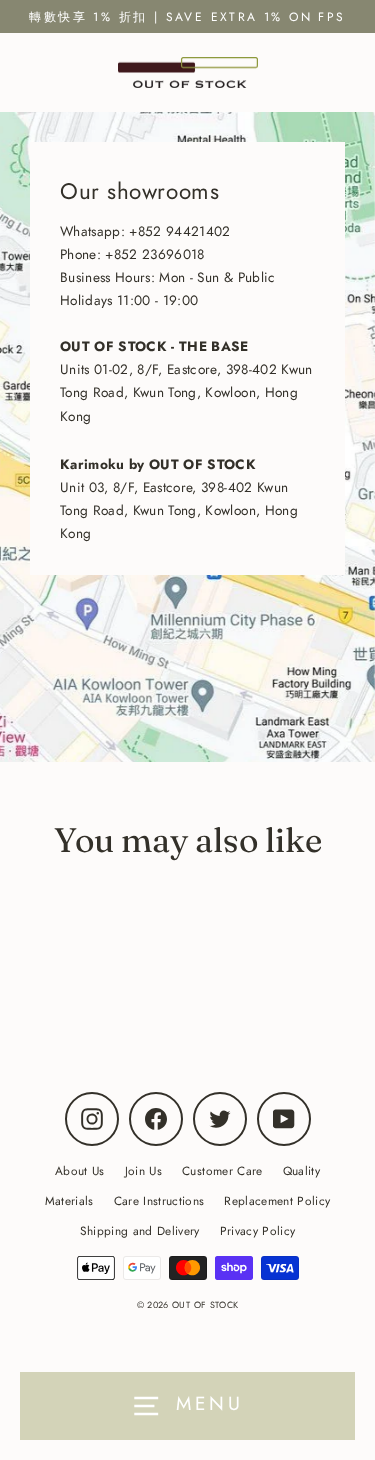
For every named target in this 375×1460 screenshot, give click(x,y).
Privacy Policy (258, 1230)
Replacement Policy (277, 1200)
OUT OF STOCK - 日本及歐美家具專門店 (142, 971)
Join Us (143, 1170)
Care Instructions (159, 1200)
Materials (69, 1200)
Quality (301, 1170)
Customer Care (222, 1170)
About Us (80, 1170)
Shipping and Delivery (140, 1230)
